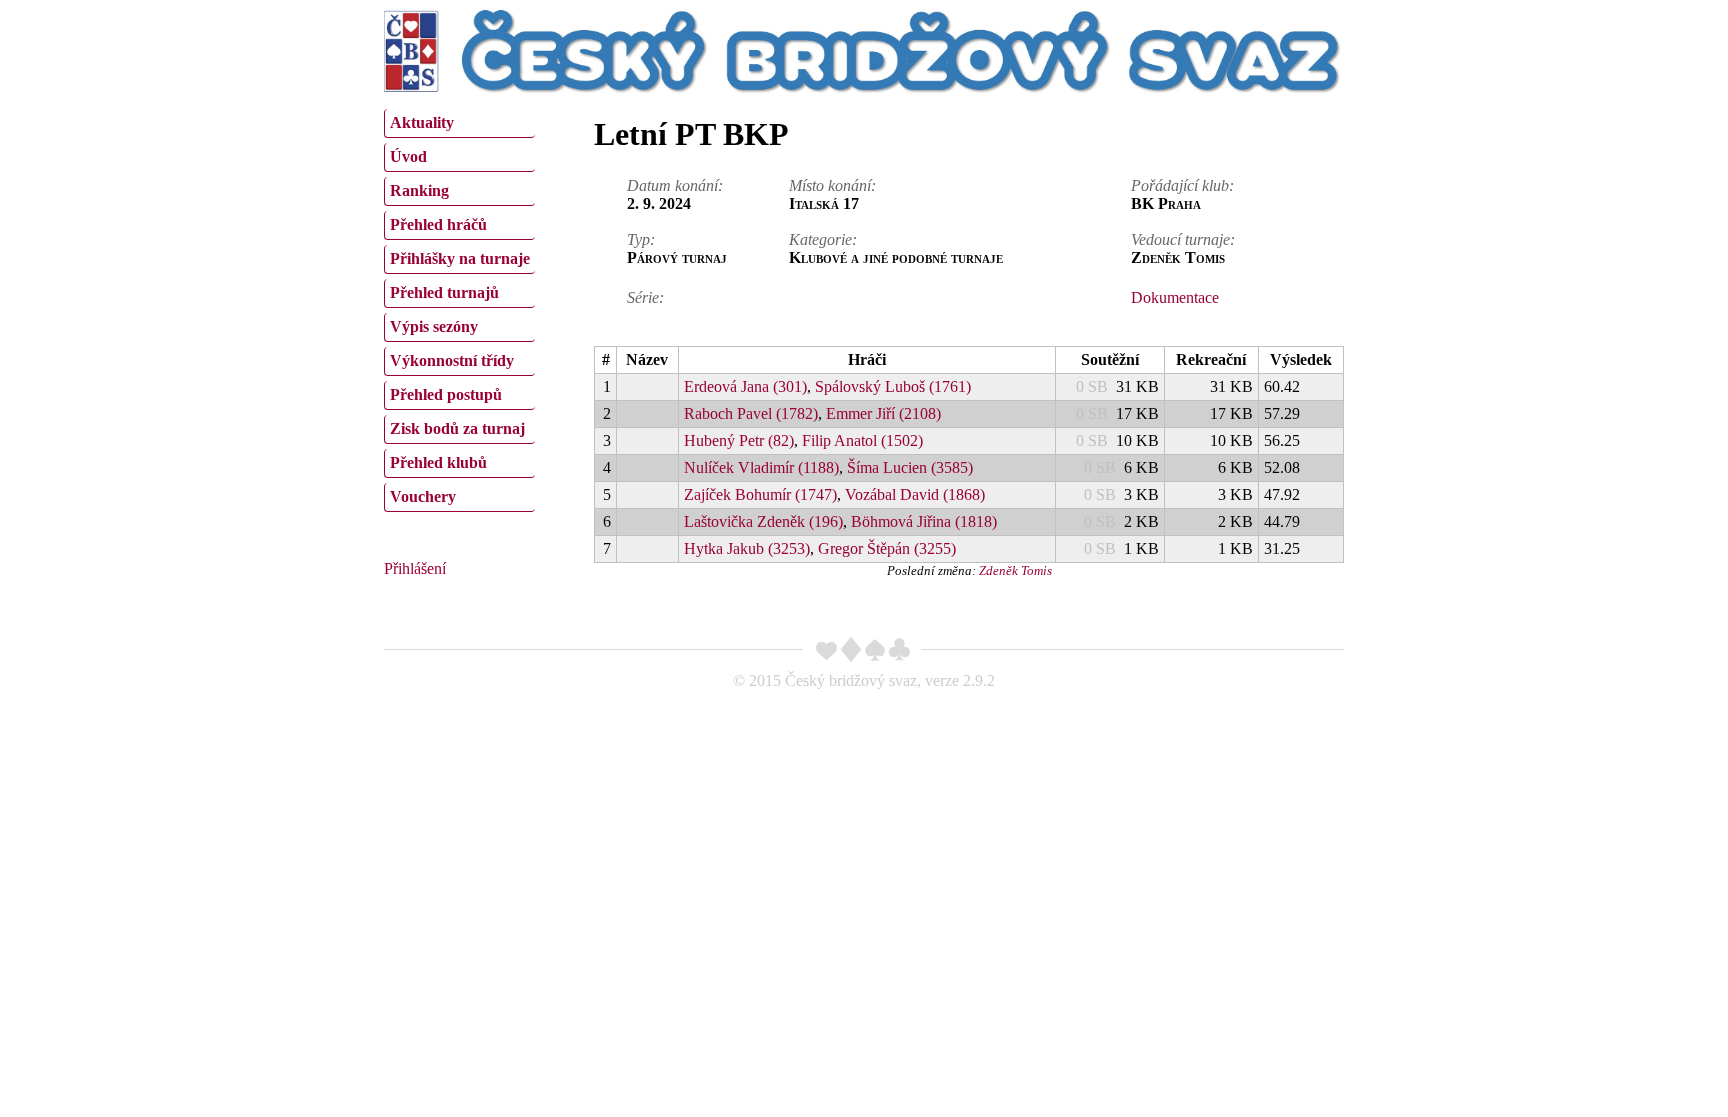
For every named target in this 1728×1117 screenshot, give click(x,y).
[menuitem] (459, 123)
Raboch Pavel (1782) (751, 413)
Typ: (641, 239)
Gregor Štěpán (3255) (887, 548)
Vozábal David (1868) (915, 494)
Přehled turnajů (444, 292)
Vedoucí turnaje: (1183, 239)
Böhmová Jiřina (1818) (924, 521)
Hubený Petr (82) (739, 440)
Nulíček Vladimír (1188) (761, 467)
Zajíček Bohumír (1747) (760, 494)
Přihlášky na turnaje (460, 258)
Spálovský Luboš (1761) (893, 386)
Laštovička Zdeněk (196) (763, 521)
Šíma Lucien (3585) (910, 467)
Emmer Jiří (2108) (883, 413)
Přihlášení (415, 568)
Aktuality (422, 122)
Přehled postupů (446, 394)
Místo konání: (832, 185)
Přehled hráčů (438, 224)
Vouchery (423, 496)
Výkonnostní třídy (452, 360)
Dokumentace (1175, 297)
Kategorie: (823, 239)
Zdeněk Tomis (1015, 570)
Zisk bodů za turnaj (457, 428)
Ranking (419, 190)
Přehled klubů (438, 462)
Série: (645, 297)
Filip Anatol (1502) (862, 440)
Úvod (408, 156)
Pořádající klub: (1182, 185)
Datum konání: (675, 185)
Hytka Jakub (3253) (747, 548)
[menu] (459, 308)
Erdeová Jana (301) (745, 386)
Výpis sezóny (434, 326)
